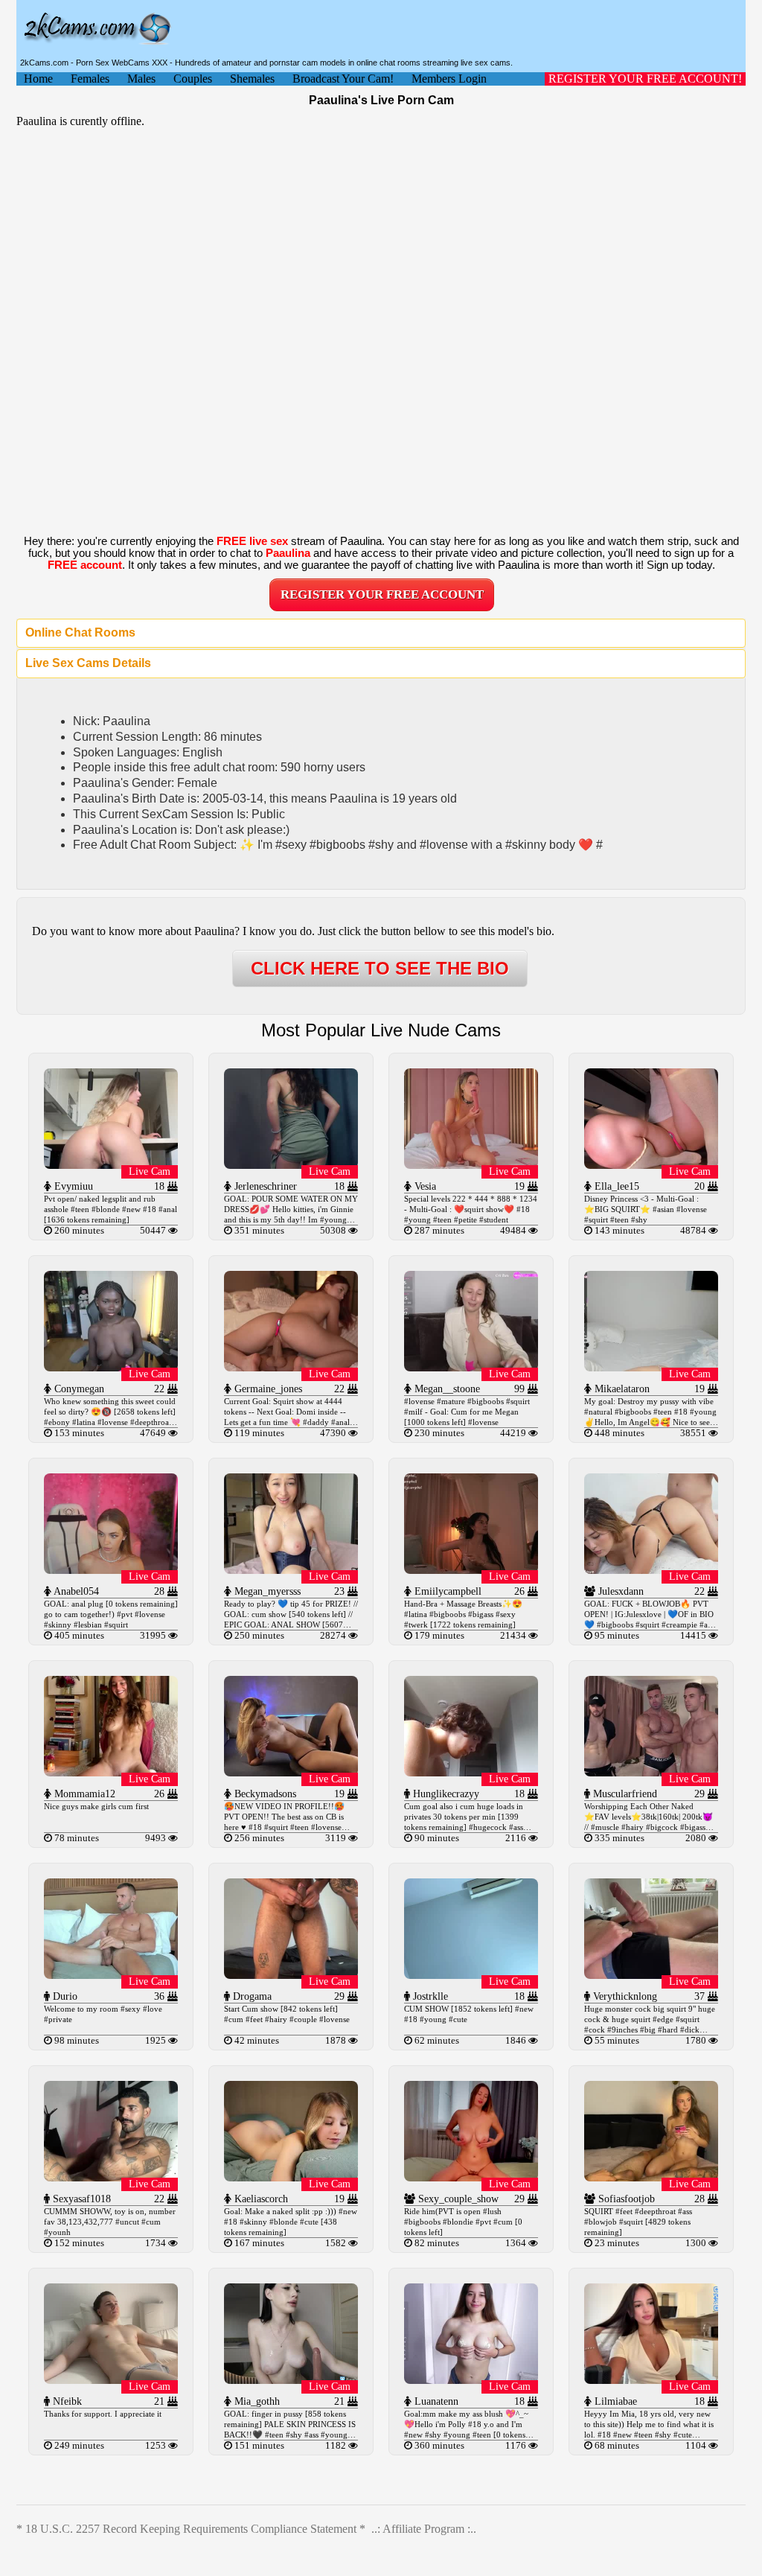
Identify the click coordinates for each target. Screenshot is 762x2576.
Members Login (449, 79)
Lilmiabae (614, 2401)
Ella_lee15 (615, 1186)
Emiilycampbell (446, 1591)
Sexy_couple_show (457, 2199)
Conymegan (78, 1389)
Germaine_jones (267, 1389)
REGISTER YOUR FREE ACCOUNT (382, 594)
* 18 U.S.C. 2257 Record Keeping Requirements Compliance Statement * (191, 2529)
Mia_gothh (256, 2401)
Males (141, 79)
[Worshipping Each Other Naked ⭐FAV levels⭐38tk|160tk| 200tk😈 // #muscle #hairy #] (651, 1772)
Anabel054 (75, 1591)
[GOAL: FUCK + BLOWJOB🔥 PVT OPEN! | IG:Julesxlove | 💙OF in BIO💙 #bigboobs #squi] (651, 1570)
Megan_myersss (266, 1591)
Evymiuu (72, 1186)
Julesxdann (619, 1591)
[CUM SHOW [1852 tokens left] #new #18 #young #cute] (471, 1975)
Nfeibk (66, 2401)
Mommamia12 (83, 1794)
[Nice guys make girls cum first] (111, 1772)
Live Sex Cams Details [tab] (88, 663)
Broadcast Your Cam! (343, 79)
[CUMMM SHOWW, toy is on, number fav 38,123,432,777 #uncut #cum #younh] (111, 2177)
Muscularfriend (624, 1794)
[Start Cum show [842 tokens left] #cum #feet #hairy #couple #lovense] (291, 1975)
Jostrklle (429, 1996)
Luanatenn (435, 2401)
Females (90, 79)
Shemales (252, 79)
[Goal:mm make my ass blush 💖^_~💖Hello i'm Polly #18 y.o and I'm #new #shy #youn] (471, 2380)
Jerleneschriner (264, 1186)
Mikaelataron (621, 1389)
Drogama (251, 1996)
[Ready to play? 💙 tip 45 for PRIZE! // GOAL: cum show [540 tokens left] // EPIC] (291, 1570)
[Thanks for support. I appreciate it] (111, 2380)
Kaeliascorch (260, 2199)
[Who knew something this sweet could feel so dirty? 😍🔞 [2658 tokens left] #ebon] (111, 1367)
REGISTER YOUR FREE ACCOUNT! (645, 79)
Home (38, 79)
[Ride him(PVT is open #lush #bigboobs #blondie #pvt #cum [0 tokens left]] (471, 2177)
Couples (193, 79)
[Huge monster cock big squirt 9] (651, 1975)
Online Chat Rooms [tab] (80, 632)
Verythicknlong (624, 1996)
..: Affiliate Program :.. (424, 2529)
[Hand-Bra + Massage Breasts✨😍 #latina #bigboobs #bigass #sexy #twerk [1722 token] (471, 1570)
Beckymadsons (264, 1794)
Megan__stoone (446, 1389)
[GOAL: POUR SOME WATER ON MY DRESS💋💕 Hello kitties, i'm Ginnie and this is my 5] (291, 1165)
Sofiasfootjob (625, 2199)
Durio (64, 1996)
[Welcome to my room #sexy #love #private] (111, 1975)
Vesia (424, 1186)
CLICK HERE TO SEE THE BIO (380, 968)
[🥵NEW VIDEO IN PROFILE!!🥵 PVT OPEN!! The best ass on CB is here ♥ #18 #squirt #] (291, 1772)
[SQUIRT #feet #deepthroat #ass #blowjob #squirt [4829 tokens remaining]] (651, 2177)
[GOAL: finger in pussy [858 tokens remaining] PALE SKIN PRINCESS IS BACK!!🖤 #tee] (291, 2380)
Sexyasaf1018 (80, 2199)
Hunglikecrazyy (445, 1794)
